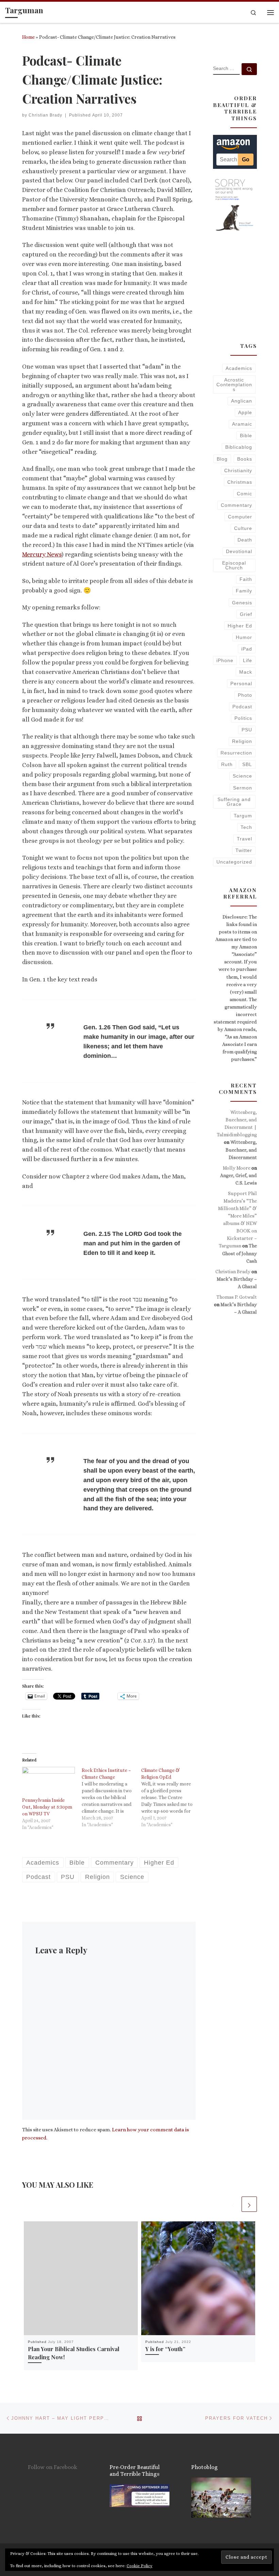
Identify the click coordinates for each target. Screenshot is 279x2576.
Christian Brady (45, 115)
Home (28, 37)
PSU (247, 730)
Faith (246, 579)
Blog (222, 459)
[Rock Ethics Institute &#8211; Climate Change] (111, 1797)
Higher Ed (240, 626)
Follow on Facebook (53, 2467)
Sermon (243, 788)
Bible (246, 436)
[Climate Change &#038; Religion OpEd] (171, 1797)
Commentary (236, 505)
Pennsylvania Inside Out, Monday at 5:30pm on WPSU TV (47, 1807)
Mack (246, 672)
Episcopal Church (234, 565)
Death (245, 540)
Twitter (244, 850)
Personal (241, 683)
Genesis (242, 603)
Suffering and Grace (234, 802)
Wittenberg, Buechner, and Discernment (241, 1150)
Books (245, 459)
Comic (244, 494)
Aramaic (242, 424)
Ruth (227, 764)
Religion (242, 741)
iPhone (225, 660)
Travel (244, 839)
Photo (245, 695)
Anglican (242, 401)
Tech (246, 827)
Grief (246, 614)
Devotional (239, 551)
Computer (240, 517)
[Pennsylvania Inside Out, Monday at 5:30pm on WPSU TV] (48, 1782)
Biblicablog (239, 447)
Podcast (242, 707)
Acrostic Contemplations (234, 385)
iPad (247, 649)
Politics (243, 718)
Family (244, 591)
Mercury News (42, 554)
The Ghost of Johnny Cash (240, 1253)
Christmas (240, 482)
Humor (244, 637)
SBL (247, 764)
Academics (239, 368)
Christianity (238, 470)
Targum (243, 816)
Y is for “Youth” (165, 2349)
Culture (243, 528)
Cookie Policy (139, 2566)
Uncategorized (234, 862)
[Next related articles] (249, 2204)
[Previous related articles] (233, 2204)
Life (248, 660)
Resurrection (236, 753)
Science (242, 776)
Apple (245, 412)
